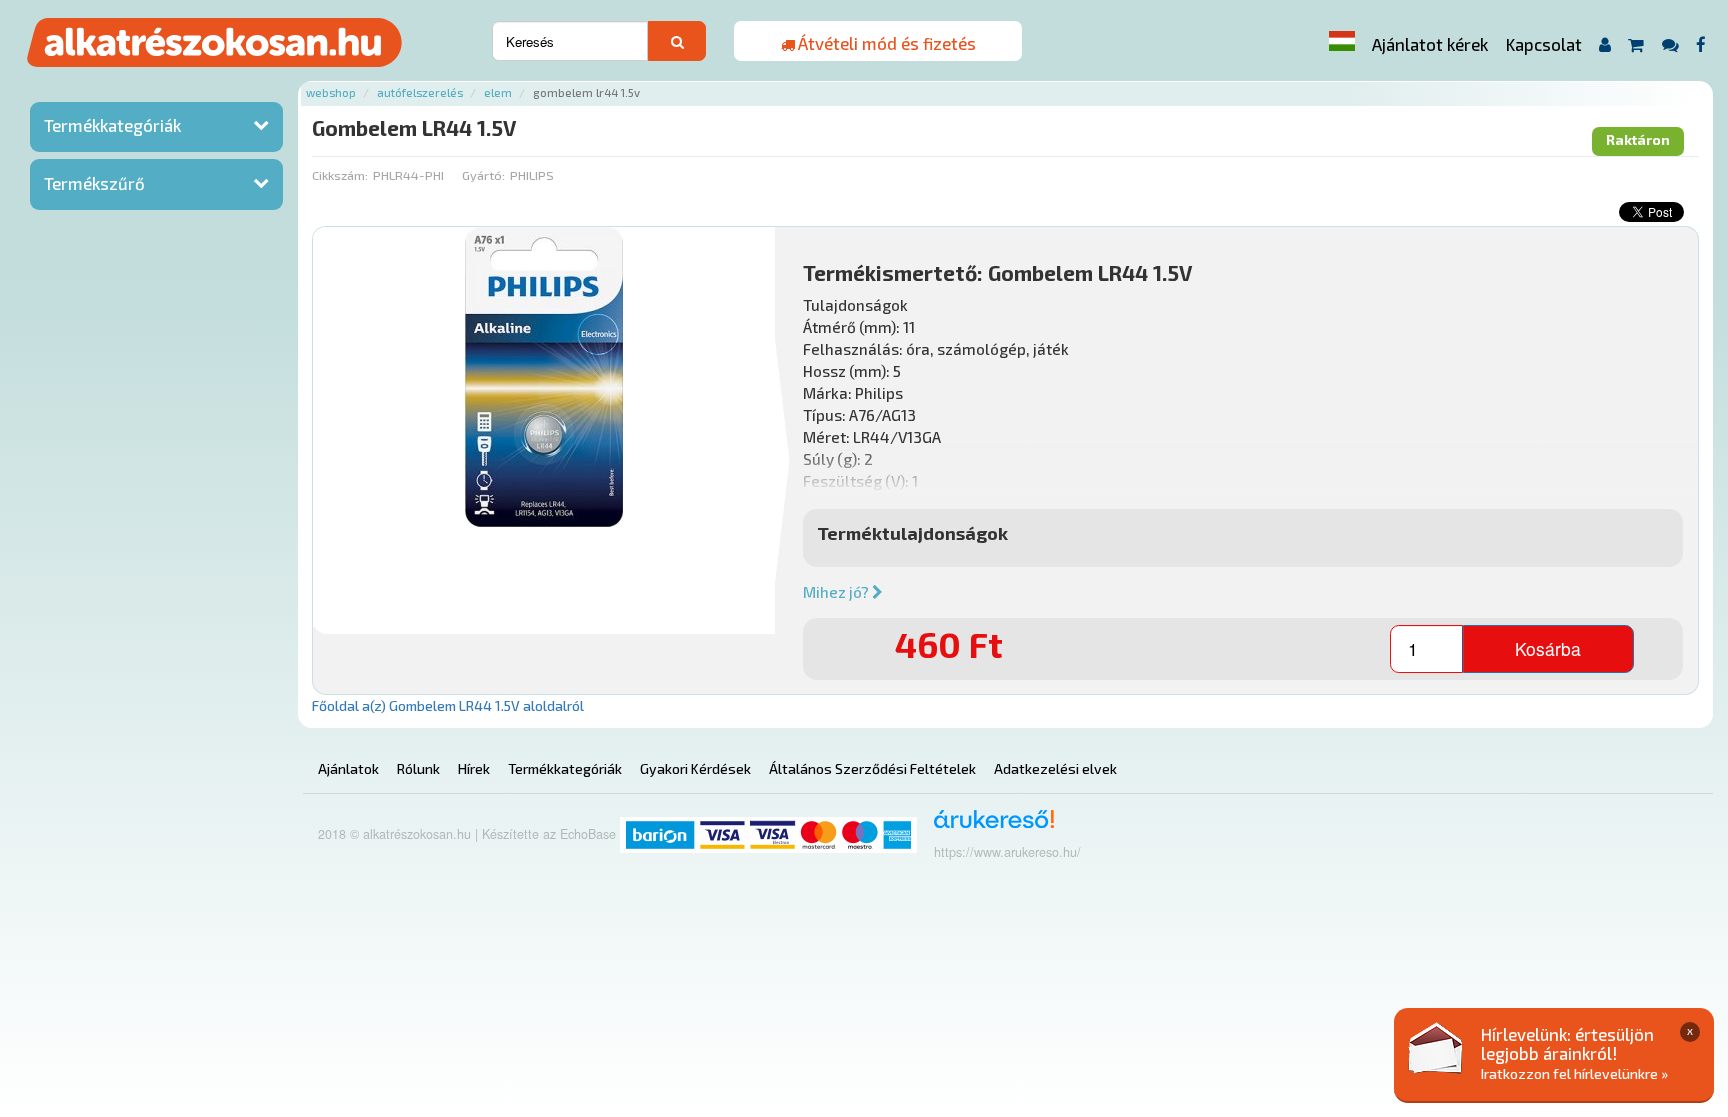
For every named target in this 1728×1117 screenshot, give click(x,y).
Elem (498, 92)
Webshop (331, 92)
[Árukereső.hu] (987, 826)
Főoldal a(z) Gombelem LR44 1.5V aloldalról (448, 705)
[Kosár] (1636, 44)
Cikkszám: (340, 175)
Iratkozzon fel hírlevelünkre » (1574, 1073)
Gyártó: (483, 175)
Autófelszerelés (420, 92)
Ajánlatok (348, 768)
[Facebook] (1701, 44)
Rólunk (418, 768)
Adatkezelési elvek (1055, 768)
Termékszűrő (94, 183)
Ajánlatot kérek (1430, 44)
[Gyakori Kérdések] (1670, 44)
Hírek (474, 768)
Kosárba (1548, 648)
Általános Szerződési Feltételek (872, 768)
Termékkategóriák (112, 125)
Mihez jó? (837, 592)
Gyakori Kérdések (695, 768)
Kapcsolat (1544, 44)
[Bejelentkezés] (1604, 44)
